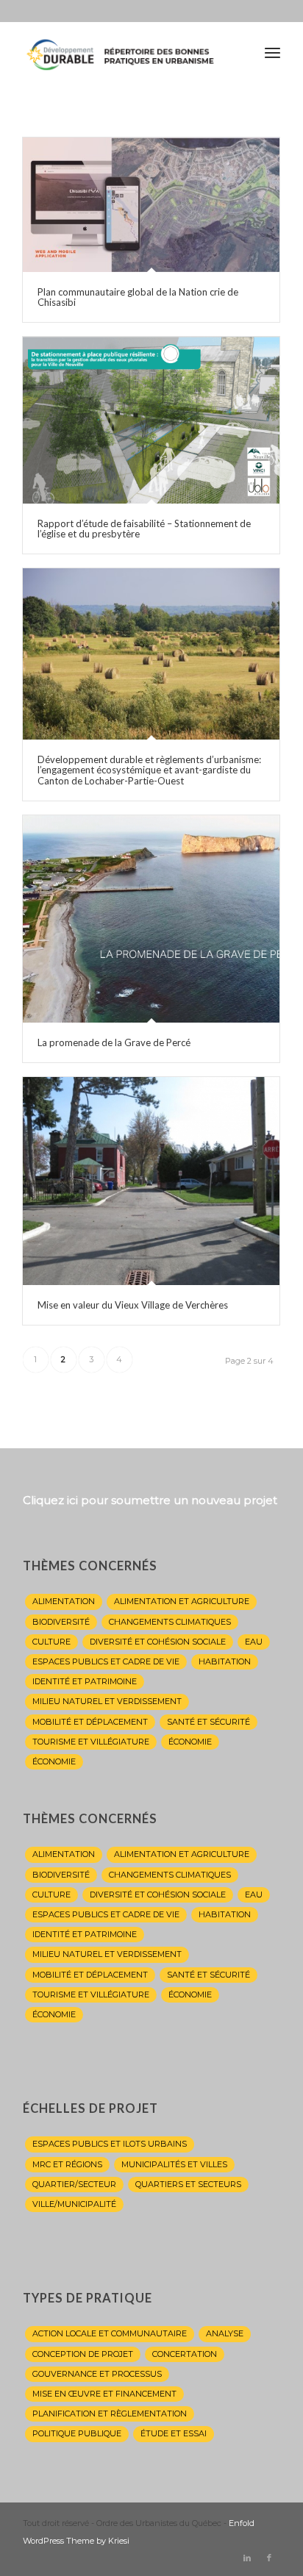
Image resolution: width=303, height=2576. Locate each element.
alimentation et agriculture (182, 1601)
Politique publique (77, 2433)
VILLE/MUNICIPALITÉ (74, 2204)
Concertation (185, 2354)
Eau (254, 1642)
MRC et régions (67, 2164)
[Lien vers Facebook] (269, 2558)
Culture (51, 1642)
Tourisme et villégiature (91, 1742)
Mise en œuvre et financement (104, 2394)
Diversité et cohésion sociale (158, 1642)
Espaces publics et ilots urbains (110, 2144)
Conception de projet (83, 2354)
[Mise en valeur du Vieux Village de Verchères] (151, 1181)
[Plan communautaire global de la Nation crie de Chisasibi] (151, 205)
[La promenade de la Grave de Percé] (151, 919)
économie (54, 1761)
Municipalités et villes (174, 2164)
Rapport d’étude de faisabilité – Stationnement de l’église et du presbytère (144, 529)
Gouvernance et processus (97, 2374)
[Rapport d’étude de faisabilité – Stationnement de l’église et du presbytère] (151, 420)
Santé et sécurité (208, 1722)
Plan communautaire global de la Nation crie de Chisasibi (138, 297)
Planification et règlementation (110, 2414)
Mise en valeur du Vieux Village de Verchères (133, 1305)
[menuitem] (272, 52)
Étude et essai (174, 2433)
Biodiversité (61, 1622)
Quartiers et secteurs (188, 2184)
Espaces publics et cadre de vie (106, 1661)
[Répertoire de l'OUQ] (126, 52)
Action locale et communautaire (110, 2333)
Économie (190, 1742)
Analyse (225, 2333)
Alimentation (64, 1601)
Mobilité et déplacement (90, 1722)
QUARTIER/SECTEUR (74, 2184)
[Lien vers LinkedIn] (247, 2558)
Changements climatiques (170, 1622)
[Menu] (272, 52)
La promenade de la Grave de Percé (114, 1042)
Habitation (225, 1661)
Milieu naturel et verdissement (107, 1701)
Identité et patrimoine (85, 1681)
